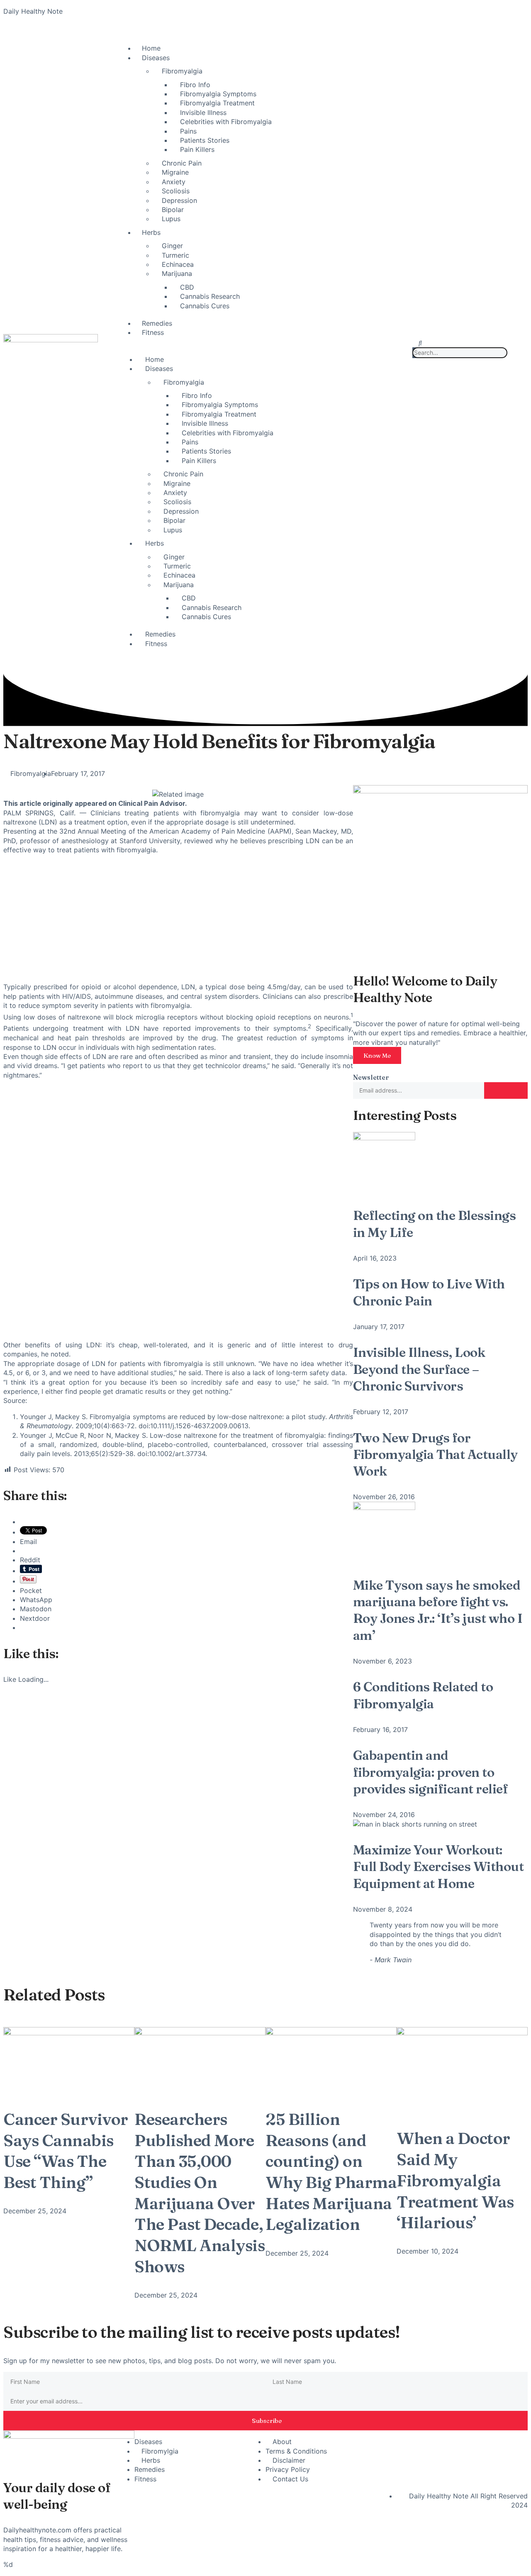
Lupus (171, 219)
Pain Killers (197, 149)
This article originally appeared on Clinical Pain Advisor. (95, 803)
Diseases (156, 58)
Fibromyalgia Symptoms (218, 94)
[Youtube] (459, 2441)
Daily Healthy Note (33, 11)
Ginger (172, 246)
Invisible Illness (203, 112)
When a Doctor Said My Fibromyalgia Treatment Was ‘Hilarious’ (455, 2180)
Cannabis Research (210, 296)
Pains (188, 131)
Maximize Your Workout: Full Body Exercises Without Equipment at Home (438, 1867)
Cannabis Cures (205, 306)
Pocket (31, 1590)
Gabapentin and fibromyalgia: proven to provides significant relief (431, 1772)
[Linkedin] (512, 2441)
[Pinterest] (459, 2464)
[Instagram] (486, 2441)
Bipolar (173, 210)
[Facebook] (407, 2441)
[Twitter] (433, 2441)
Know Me (377, 1055)
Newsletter (371, 1077)
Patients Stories (205, 140)
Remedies (157, 323)
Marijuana (177, 273)
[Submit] (506, 1090)
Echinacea (178, 264)
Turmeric (175, 255)
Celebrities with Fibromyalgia (226, 122)
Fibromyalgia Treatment (217, 103)
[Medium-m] (486, 2464)
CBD (187, 287)
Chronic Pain (182, 163)
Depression (179, 200)
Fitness (153, 332)
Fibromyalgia (182, 71)
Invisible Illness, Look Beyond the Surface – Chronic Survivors (419, 1369)
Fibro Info (195, 85)
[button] (420, 343)
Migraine (175, 172)
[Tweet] (416, 1960)
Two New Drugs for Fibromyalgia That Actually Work (435, 1455)
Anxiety (174, 182)
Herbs (151, 232)
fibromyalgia (220, 813)
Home (151, 48)
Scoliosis (176, 191)
